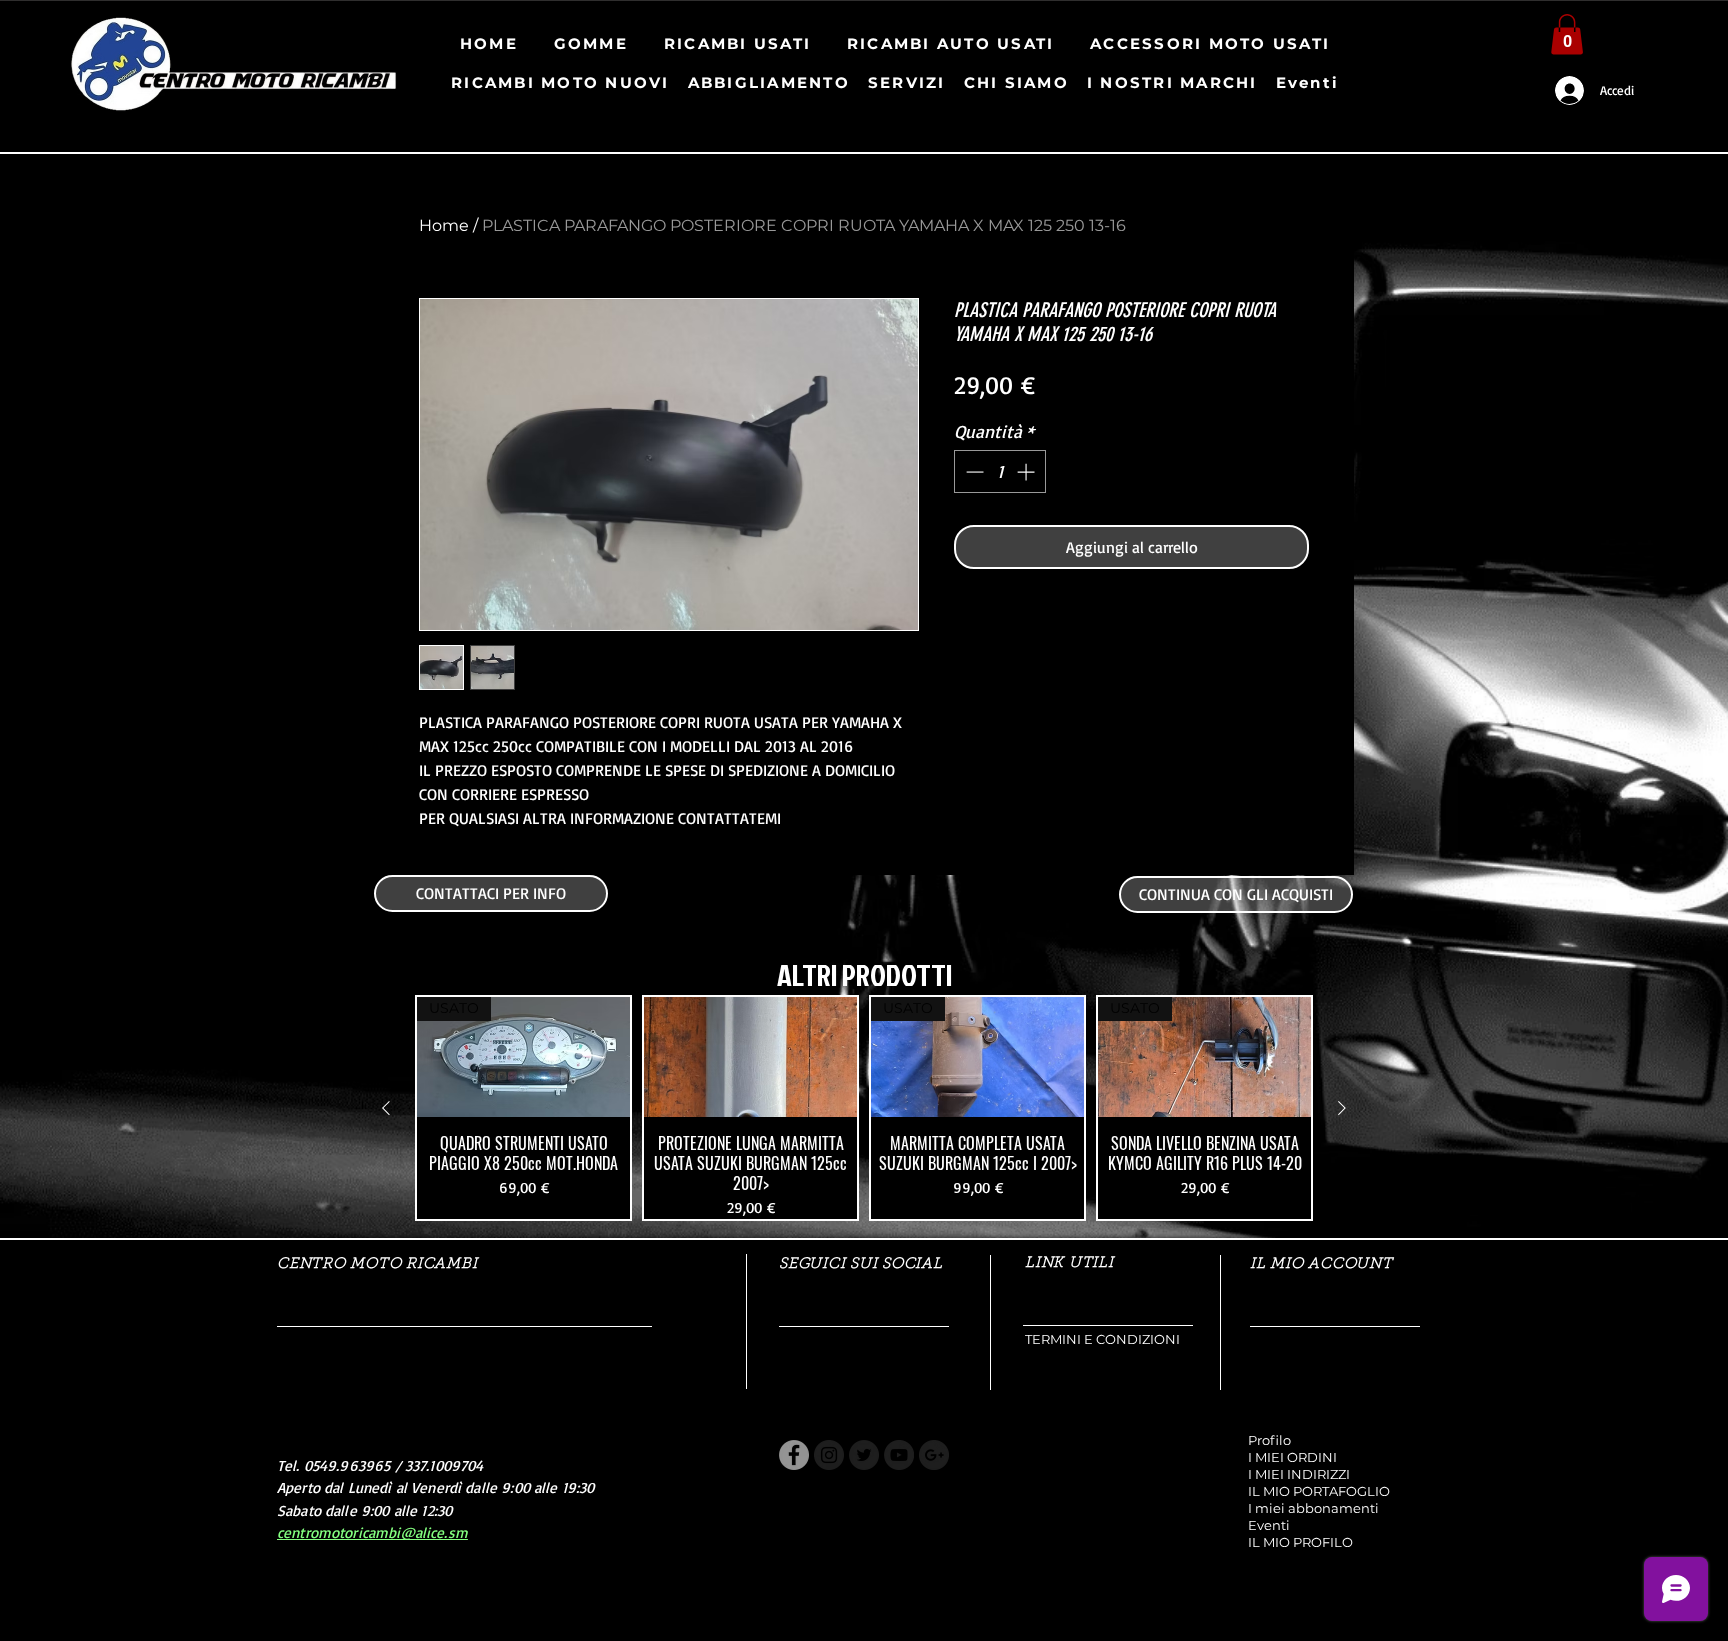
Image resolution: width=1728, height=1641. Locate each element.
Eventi (1269, 1525)
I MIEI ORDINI (1292, 1457)
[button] (1567, 34)
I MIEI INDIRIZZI (1299, 1474)
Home (444, 225)
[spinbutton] (1000, 471)
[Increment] (1027, 471)
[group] (864, 1108)
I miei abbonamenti (1313, 1508)
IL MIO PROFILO (1300, 1542)
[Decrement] (972, 471)
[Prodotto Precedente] (386, 1108)
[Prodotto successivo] (1342, 1108)
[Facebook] (794, 1455)
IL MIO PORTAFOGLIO (1319, 1491)
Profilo (1269, 1440)
